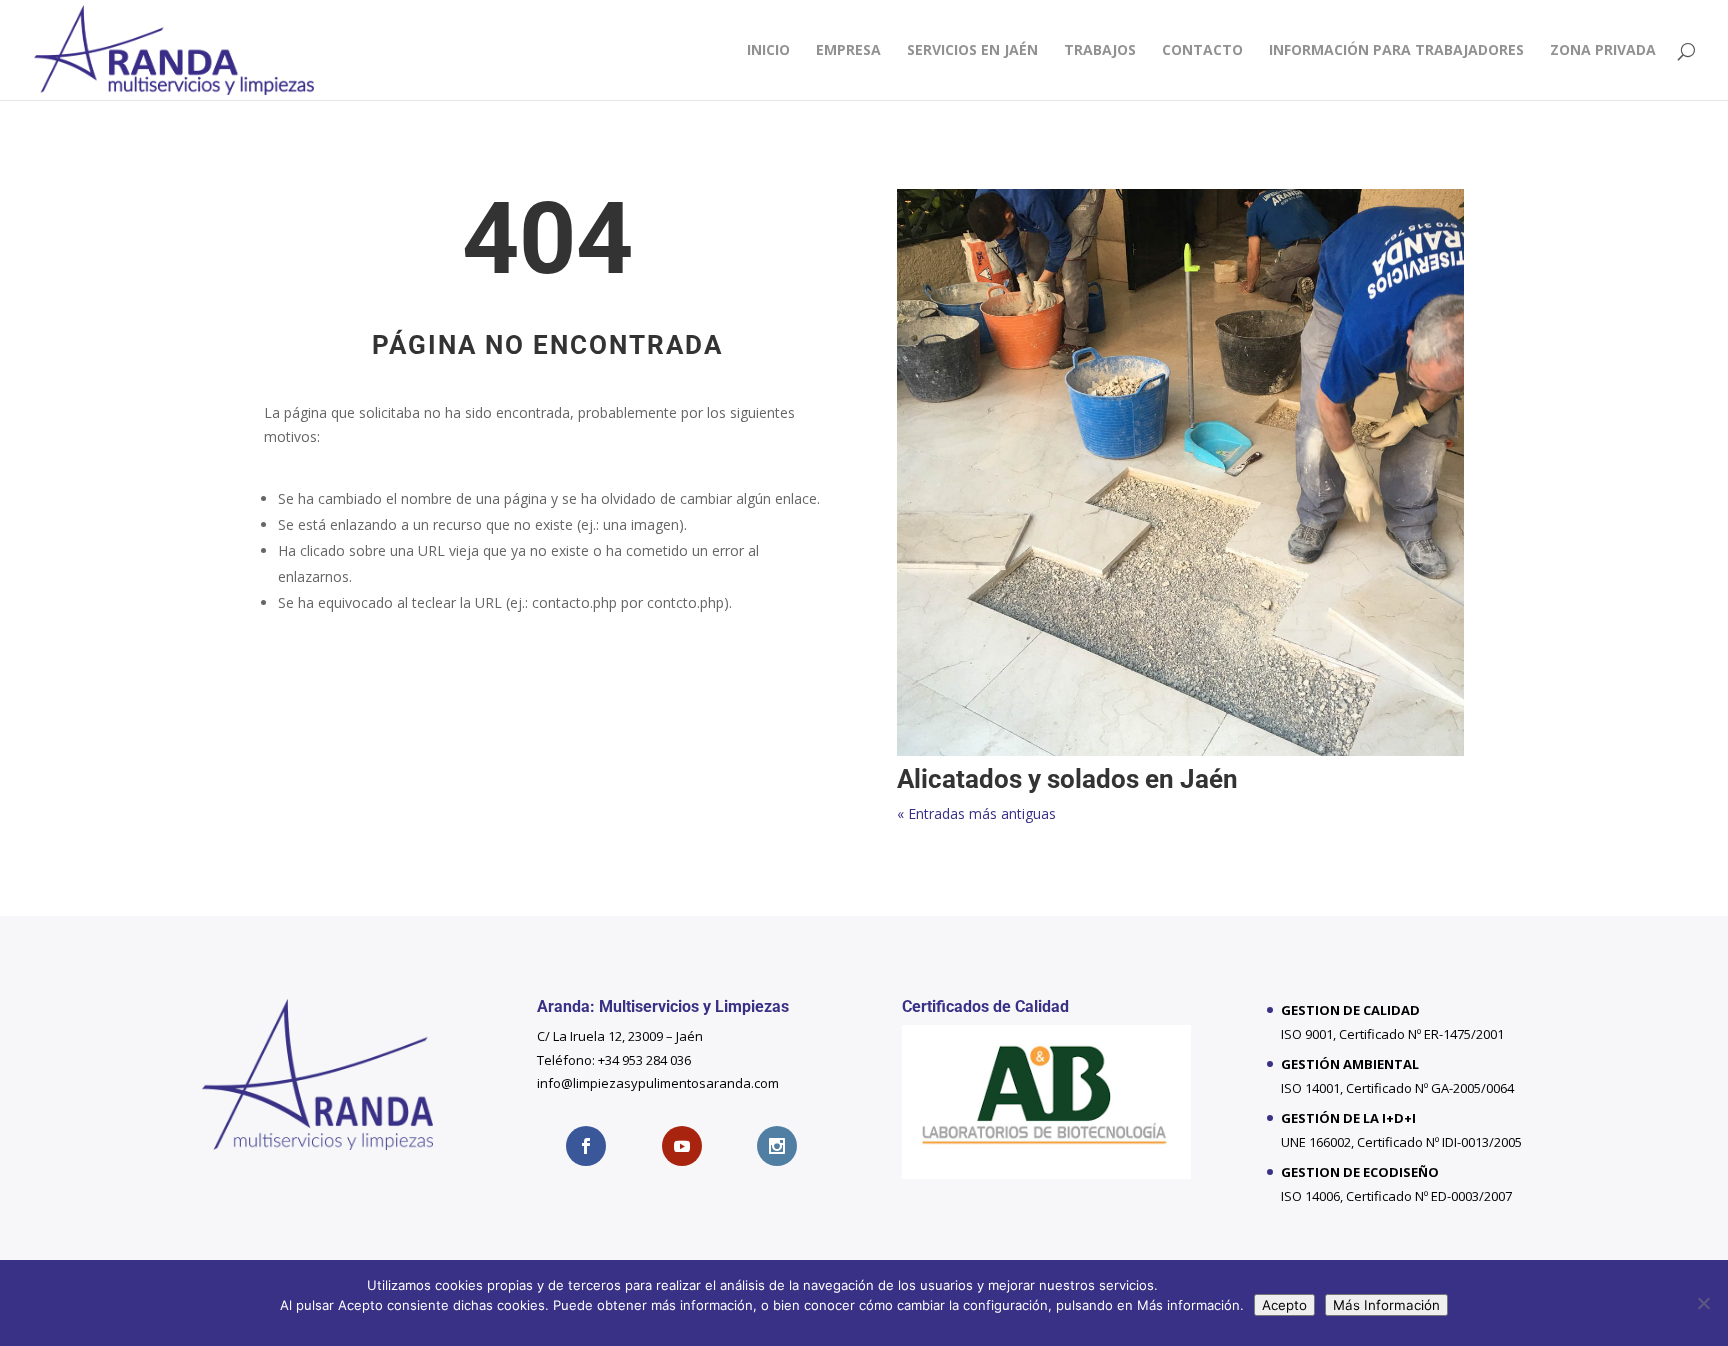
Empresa (848, 51)
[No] (1703, 1303)
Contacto (1202, 51)
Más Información (1386, 1305)
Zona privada (1603, 51)
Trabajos (1100, 51)
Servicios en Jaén (972, 51)
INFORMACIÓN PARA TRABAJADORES (1396, 51)
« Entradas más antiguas (976, 813)
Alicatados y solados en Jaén (1067, 779)
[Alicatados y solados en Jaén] (1180, 472)
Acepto (1284, 1305)
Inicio (768, 51)
